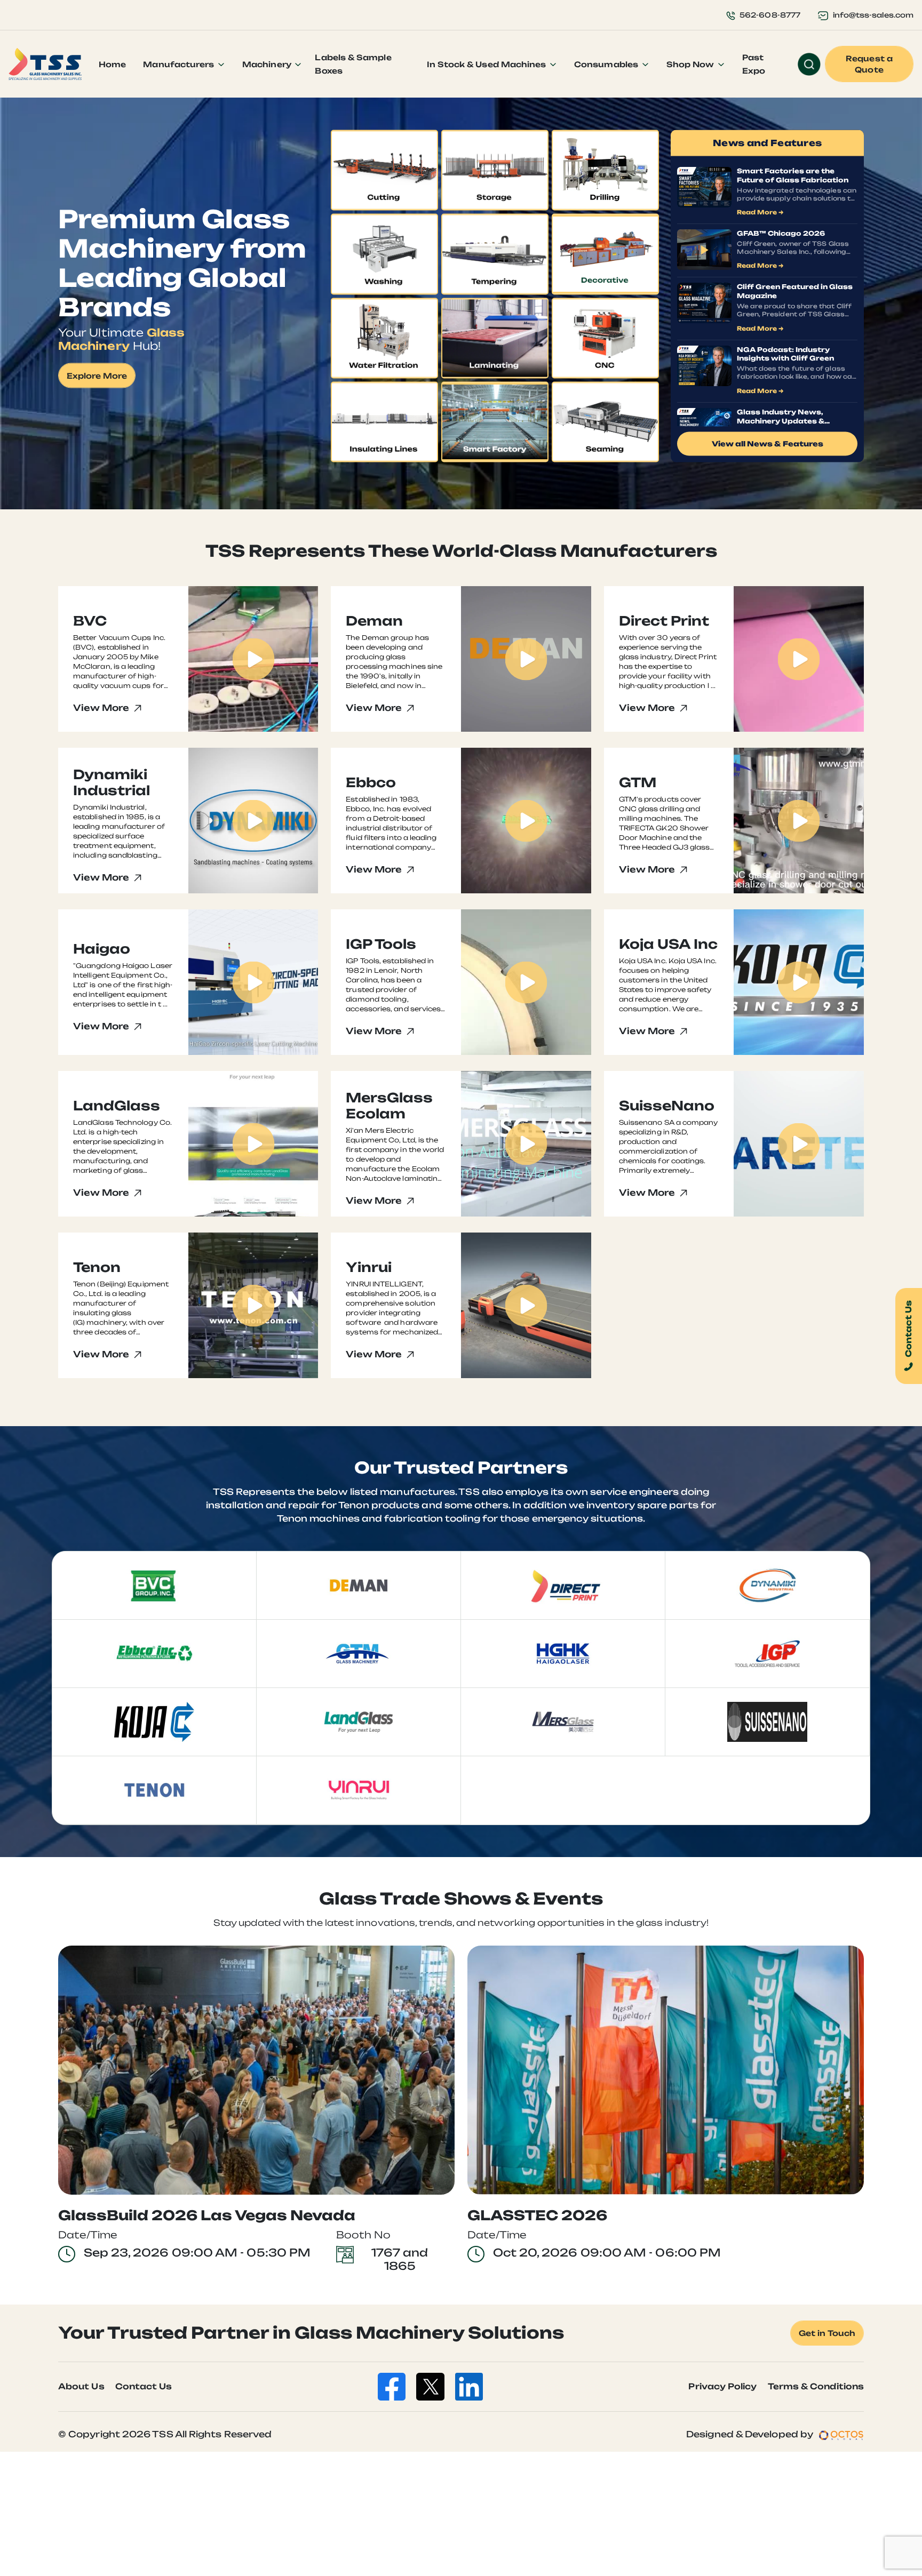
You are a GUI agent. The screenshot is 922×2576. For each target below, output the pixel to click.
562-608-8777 (770, 15)
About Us (81, 2386)
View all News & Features (768, 444)
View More (102, 708)
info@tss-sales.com (873, 15)
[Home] (45, 64)
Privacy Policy (722, 2386)
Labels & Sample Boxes (353, 64)
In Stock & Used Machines (488, 64)
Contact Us (144, 2386)
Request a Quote (869, 64)
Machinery (268, 64)
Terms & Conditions (816, 2386)
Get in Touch (827, 2333)
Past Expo (754, 64)
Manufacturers (180, 64)
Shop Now (691, 64)
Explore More (97, 376)
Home (112, 64)
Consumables (607, 64)
